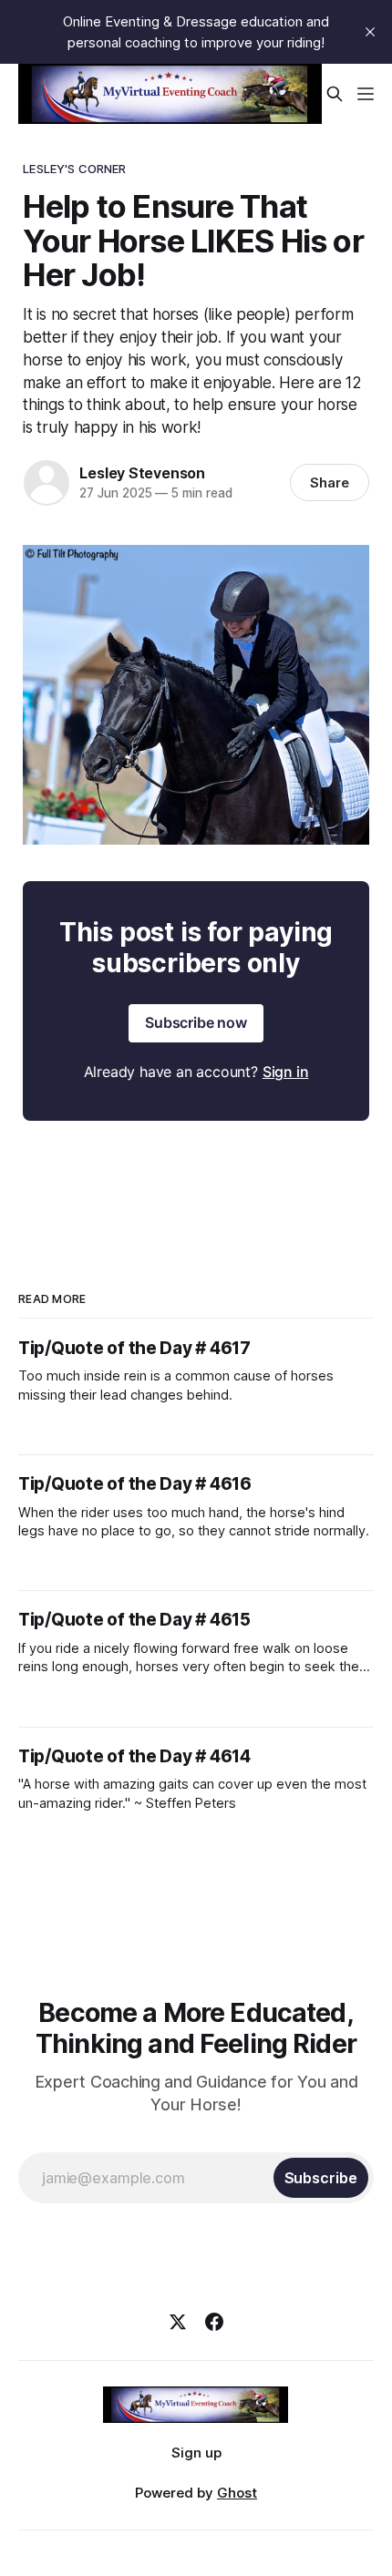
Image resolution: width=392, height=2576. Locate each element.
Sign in (286, 1072)
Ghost (237, 2493)
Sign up (196, 2453)
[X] (178, 2322)
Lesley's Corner (74, 169)
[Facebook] (214, 2322)
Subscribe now (196, 1022)
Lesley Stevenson (142, 473)
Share (330, 482)
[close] (370, 32)
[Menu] (366, 94)
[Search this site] (335, 94)
